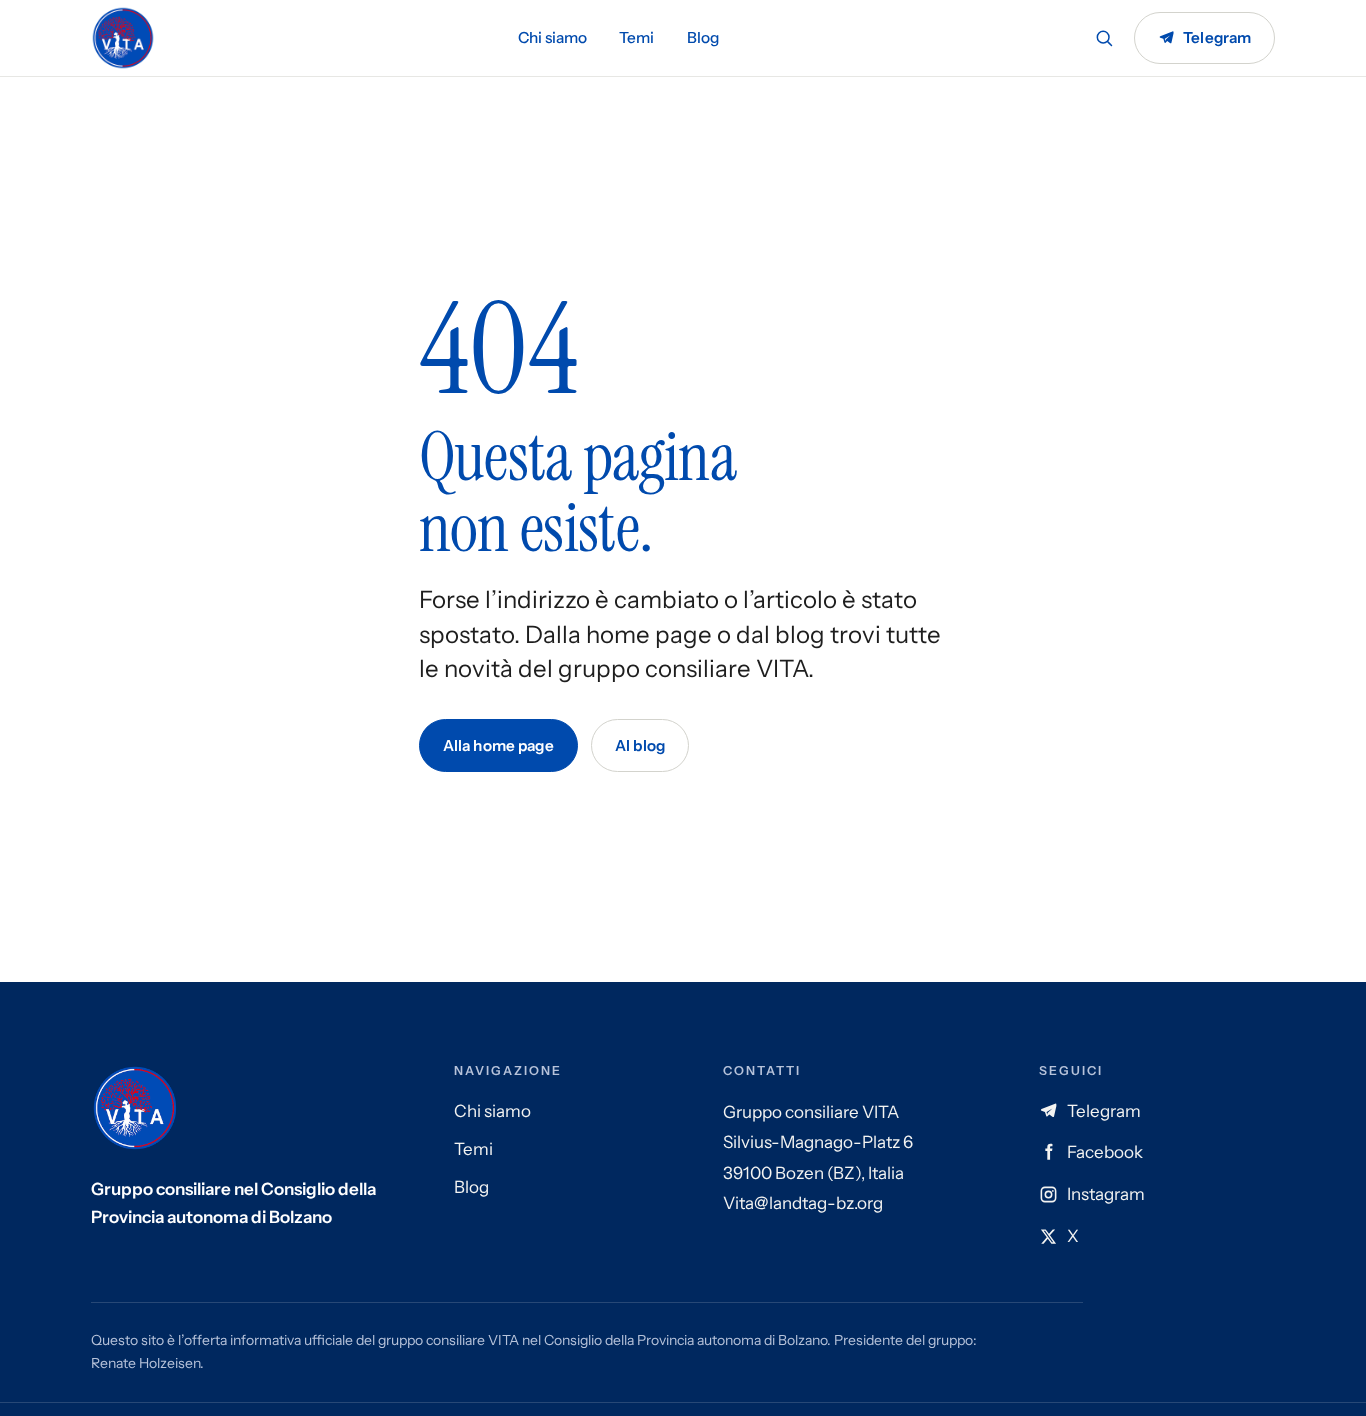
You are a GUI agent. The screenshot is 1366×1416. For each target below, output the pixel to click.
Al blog (640, 745)
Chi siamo (552, 37)
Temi (636, 37)
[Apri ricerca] (1104, 38)
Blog (703, 37)
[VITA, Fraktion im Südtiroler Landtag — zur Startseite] (123, 38)
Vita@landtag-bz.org (803, 1203)
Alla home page (498, 745)
